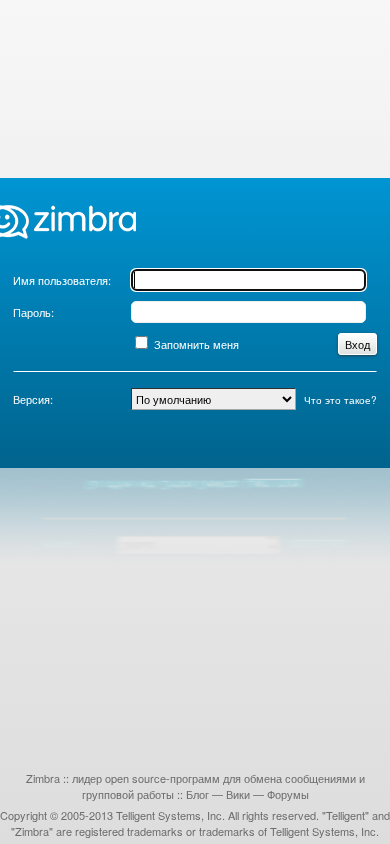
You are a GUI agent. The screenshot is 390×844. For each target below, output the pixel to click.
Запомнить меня (196, 344)
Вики (238, 794)
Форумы (288, 794)
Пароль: (33, 312)
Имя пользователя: (62, 280)
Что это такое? (340, 400)
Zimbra (43, 778)
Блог (197, 794)
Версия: (33, 399)
